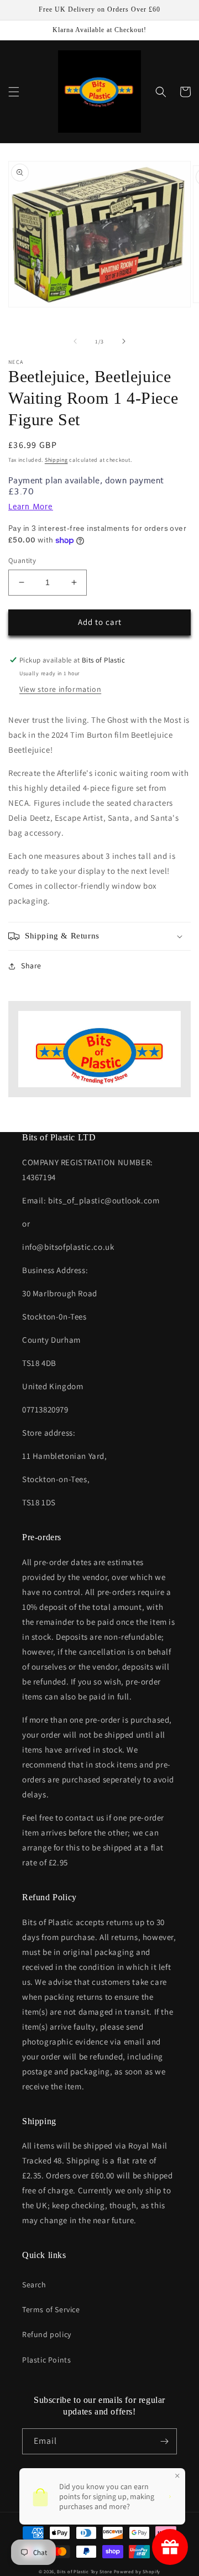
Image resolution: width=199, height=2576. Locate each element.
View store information (60, 689)
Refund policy (47, 2334)
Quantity (22, 560)
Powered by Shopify (137, 2571)
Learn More (31, 507)
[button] (14, 92)
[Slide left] (75, 341)
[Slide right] (124, 341)
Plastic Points (46, 2360)
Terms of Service (51, 2309)
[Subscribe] (164, 2441)
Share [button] (31, 966)
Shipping (56, 460)
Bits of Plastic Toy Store (85, 2571)
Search (34, 2285)
